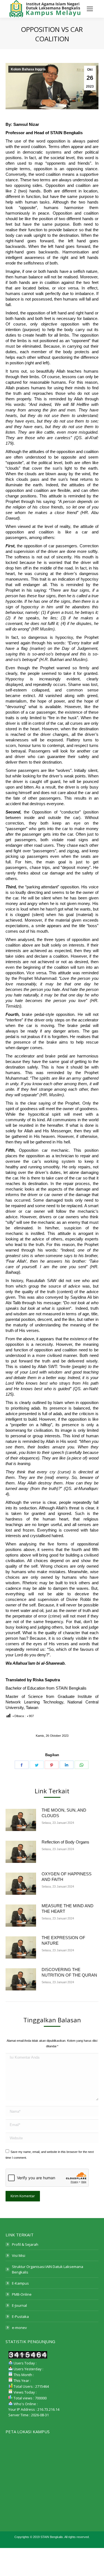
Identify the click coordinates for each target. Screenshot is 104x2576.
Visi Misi (19, 2255)
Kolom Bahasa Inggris (28, 69)
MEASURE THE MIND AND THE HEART (68, 1909)
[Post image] (21, 1820)
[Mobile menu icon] (90, 9)
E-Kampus (20, 2283)
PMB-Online (22, 2294)
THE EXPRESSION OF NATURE (63, 1940)
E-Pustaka (20, 2316)
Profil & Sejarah (25, 2244)
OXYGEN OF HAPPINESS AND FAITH (67, 1877)
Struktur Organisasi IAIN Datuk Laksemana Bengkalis (48, 2269)
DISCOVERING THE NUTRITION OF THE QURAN (69, 1972)
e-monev (19, 2328)
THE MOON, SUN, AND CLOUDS (64, 1813)
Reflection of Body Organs (65, 1842)
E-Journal (19, 2305)
